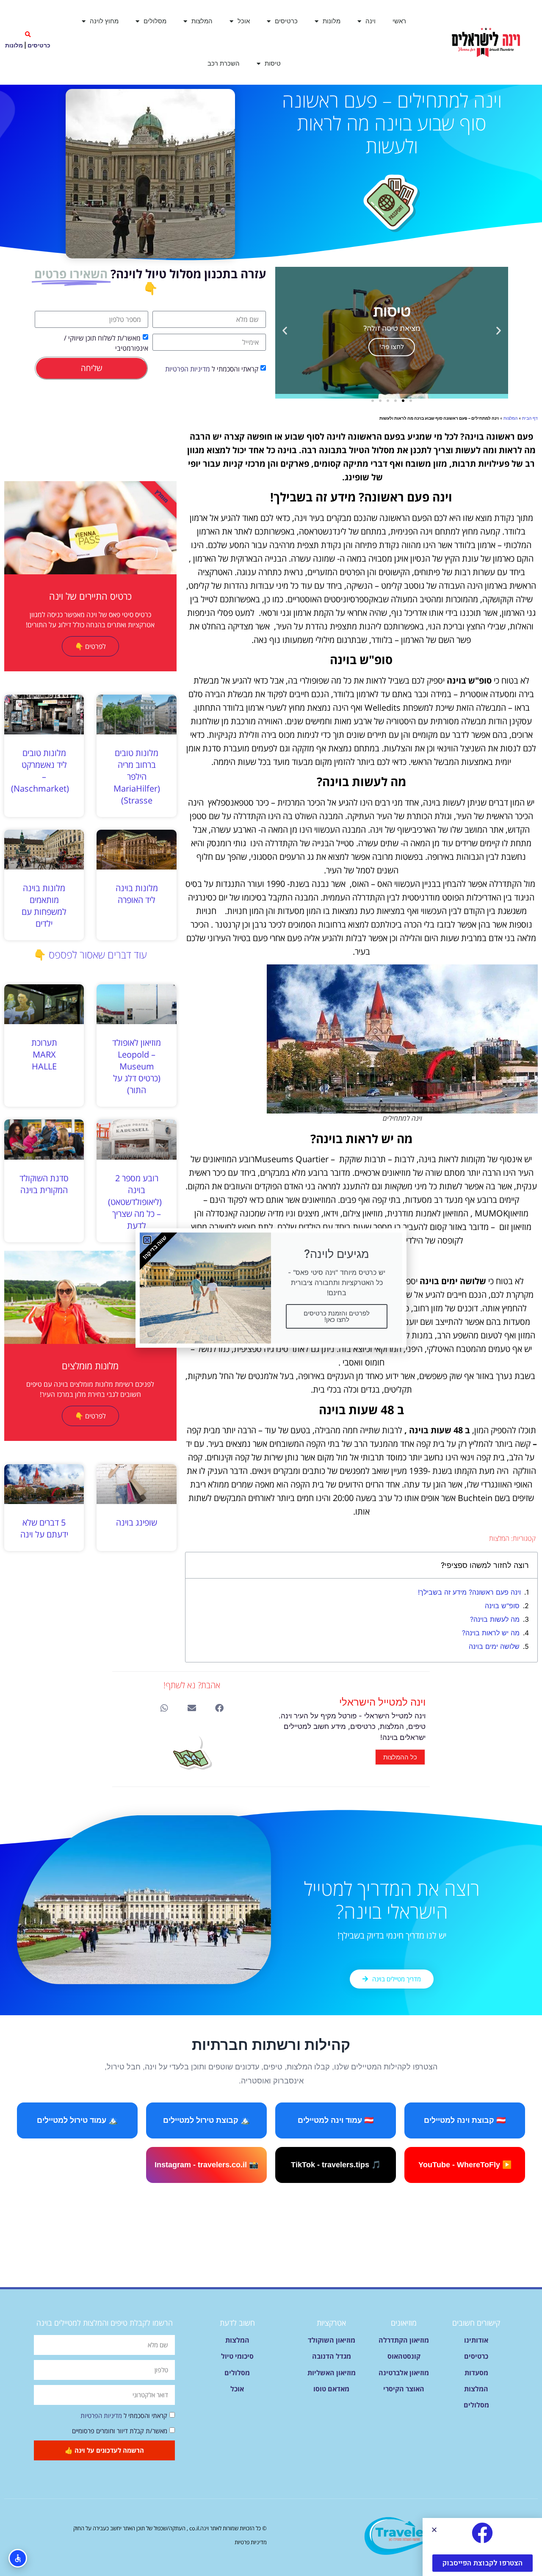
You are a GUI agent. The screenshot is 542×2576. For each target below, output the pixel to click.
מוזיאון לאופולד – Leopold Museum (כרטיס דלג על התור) (137, 1066)
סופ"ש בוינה (502, 1606)
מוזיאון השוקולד (332, 2340)
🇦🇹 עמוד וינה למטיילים (336, 2120)
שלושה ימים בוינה (494, 1646)
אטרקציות (331, 2323)
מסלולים (155, 21)
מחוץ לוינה (104, 21)
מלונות (332, 21)
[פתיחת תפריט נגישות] (18, 2558)
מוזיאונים (404, 2323)
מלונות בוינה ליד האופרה (137, 894)
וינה (371, 21)
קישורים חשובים (476, 2323)
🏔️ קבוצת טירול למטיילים (206, 2120)
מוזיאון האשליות (332, 2373)
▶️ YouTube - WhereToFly (465, 2165)
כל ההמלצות (400, 1757)
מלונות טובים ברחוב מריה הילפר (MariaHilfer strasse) (137, 777)
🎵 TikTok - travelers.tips (336, 2165)
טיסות (273, 63)
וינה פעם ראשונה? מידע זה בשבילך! (469, 1592)
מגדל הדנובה (332, 2356)
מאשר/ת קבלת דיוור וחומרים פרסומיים (120, 2431)
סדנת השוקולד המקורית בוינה (44, 1184)
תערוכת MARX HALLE (44, 1054)
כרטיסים (286, 21)
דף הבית (530, 418)
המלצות (202, 21)
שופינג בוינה (137, 1522)
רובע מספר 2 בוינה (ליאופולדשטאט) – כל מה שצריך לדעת (135, 1202)
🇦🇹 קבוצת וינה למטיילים (465, 2120)
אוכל (244, 21)
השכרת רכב (224, 63)
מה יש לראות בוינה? (491, 1633)
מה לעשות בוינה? (495, 1619)
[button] (28, 35)
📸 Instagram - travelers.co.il (206, 2165)
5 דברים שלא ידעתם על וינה (44, 1528)
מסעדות (476, 2373)
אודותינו (476, 2340)
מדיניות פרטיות (251, 2542)
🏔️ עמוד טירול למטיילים (77, 2120)
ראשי (399, 21)
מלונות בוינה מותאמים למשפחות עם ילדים (44, 906)
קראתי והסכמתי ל (212, 369)
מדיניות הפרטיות (188, 369)
